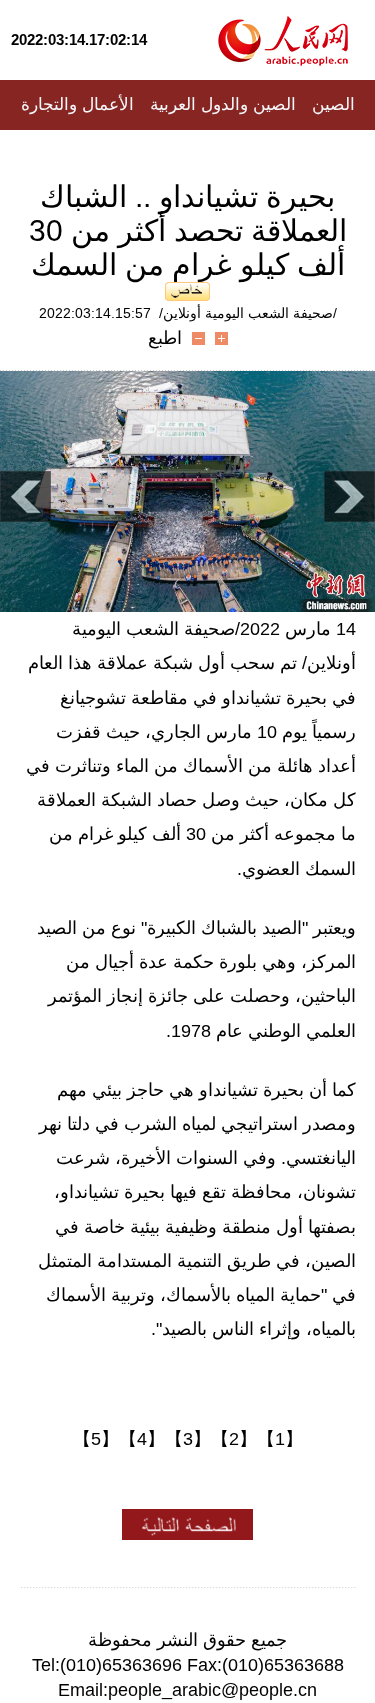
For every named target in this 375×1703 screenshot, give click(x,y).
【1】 (280, 1439)
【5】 (96, 1439)
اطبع (165, 338)
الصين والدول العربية (223, 104)
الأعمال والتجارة (77, 104)
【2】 (234, 1439)
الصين (333, 104)
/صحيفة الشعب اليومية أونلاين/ (248, 313)
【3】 (188, 1439)
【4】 (142, 1439)
